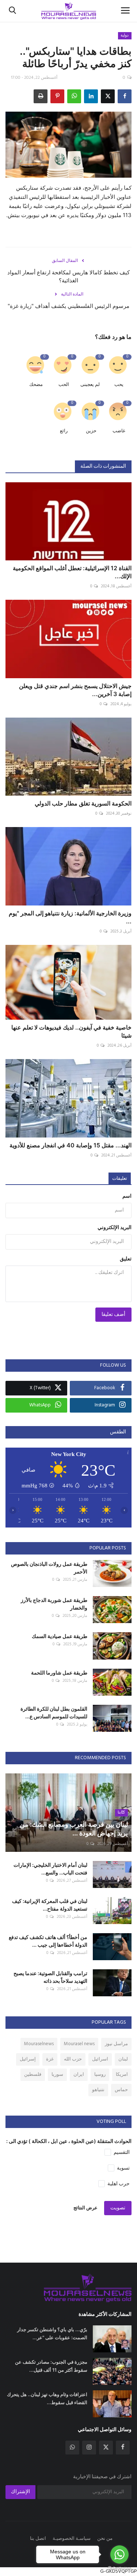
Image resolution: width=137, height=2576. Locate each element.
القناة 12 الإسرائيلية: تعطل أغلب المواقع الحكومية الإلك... (72, 572)
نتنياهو (98, 2090)
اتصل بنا (38, 2539)
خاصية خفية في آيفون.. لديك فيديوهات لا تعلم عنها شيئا (71, 1031)
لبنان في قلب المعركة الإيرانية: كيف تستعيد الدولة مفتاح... (50, 1905)
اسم (127, 1196)
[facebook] (123, 2448)
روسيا (100, 2075)
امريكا (122, 2075)
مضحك (36, 385)
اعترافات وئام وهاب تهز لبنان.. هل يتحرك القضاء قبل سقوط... (47, 2398)
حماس (121, 2090)
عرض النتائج (85, 2208)
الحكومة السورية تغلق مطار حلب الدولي (83, 803)
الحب (64, 385)
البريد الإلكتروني (115, 1228)
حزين (91, 431)
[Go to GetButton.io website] (119, 2569)
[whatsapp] (72, 2448)
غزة (50, 2059)
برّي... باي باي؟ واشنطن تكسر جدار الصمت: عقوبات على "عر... (52, 2333)
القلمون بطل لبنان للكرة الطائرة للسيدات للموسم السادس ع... (54, 1712)
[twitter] (106, 2448)
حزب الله (73, 2059)
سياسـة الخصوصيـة (72, 2539)
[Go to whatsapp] (119, 2554)
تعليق (126, 1259)
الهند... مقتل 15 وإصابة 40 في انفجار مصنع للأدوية (71, 1145)
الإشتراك (20, 2492)
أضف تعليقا (113, 1315)
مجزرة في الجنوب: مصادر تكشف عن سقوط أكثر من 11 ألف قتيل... (51, 2366)
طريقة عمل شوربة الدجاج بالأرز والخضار (54, 1604)
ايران (79, 2075)
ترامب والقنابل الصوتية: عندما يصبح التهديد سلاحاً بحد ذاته (50, 1977)
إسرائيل (28, 2059)
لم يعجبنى (90, 385)
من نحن (105, 2539)
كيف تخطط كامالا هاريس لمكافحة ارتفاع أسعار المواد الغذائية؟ (68, 276)
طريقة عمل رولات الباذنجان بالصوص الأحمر (49, 1568)
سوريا (57, 2075)
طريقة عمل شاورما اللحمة (59, 1673)
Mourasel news (79, 2044)
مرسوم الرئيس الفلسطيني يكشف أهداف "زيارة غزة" (68, 306)
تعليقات (120, 1179)
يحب (119, 385)
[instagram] (89, 2448)
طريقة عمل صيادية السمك (60, 1636)
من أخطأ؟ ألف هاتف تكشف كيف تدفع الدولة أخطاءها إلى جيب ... (48, 1941)
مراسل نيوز (116, 2044)
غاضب (119, 431)
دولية (125, 35)
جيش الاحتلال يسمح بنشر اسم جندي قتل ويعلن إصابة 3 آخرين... (75, 690)
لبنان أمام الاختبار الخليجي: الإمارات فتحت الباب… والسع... (50, 1869)
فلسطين (33, 2075)
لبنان (123, 2059)
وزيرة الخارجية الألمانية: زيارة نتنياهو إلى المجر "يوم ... (70, 917)
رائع (64, 431)
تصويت (118, 2208)
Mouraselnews (39, 2044)
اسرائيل (100, 2059)
